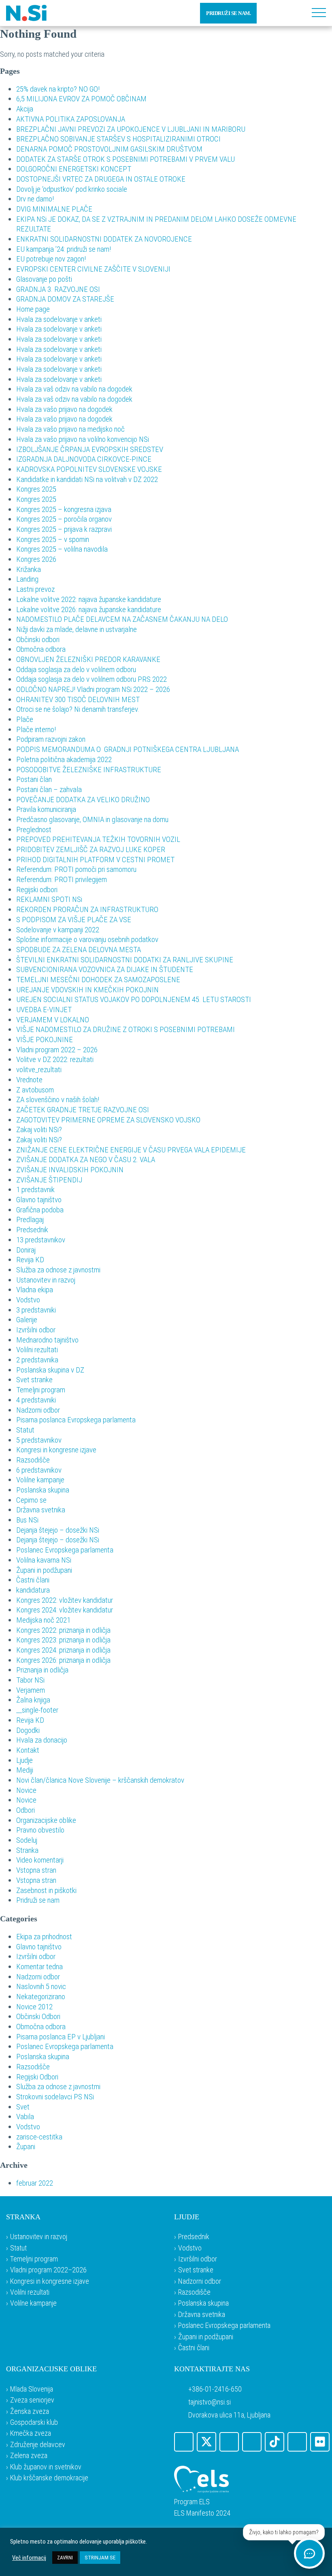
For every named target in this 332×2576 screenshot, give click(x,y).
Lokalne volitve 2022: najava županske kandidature (89, 599)
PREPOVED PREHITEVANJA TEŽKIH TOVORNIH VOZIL (98, 839)
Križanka (29, 569)
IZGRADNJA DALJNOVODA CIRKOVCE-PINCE (84, 459)
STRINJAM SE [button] (100, 2558)
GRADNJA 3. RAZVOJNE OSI (58, 289)
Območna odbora (41, 649)
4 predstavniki (36, 1400)
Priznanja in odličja (42, 1670)
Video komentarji (40, 1860)
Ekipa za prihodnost (44, 1937)
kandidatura (33, 1590)
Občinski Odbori (38, 2016)
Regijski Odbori (37, 2077)
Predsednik (32, 1230)
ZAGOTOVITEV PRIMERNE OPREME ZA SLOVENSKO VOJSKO (108, 1120)
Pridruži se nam (38, 1900)
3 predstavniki (36, 1310)
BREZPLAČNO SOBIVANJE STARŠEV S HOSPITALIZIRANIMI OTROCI (118, 139)
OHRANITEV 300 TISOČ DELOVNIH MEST (78, 699)
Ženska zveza (30, 2411)
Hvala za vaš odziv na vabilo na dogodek (74, 389)
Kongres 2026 (36, 559)
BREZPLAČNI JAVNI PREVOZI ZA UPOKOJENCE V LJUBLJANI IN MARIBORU (131, 129)
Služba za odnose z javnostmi (58, 1270)
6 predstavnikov (39, 1470)
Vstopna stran (36, 1870)
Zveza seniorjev (32, 2400)
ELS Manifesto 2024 (202, 2513)
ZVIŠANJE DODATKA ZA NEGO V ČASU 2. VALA (86, 1160)
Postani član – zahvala (49, 789)
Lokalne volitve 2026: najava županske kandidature (89, 609)
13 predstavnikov (41, 1240)
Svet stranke (34, 1380)
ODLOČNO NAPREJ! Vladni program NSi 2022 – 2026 (93, 689)
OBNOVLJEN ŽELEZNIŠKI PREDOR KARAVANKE (88, 659)
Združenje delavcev (38, 2444)
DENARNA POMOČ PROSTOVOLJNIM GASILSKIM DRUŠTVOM (109, 149)
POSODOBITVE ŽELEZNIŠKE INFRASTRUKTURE (89, 770)
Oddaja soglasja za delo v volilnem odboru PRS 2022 (92, 679)
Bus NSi (27, 1520)
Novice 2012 (34, 2007)
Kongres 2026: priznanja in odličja (63, 1660)
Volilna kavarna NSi (44, 1560)
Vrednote (29, 1080)
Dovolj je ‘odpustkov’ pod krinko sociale (72, 189)
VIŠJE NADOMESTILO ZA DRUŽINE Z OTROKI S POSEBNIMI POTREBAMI (126, 1029)
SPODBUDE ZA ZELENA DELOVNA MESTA (79, 950)
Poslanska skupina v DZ (50, 1370)
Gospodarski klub (34, 2422)
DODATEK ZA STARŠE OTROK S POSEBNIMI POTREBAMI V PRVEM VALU (126, 159)
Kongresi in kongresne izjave (56, 1450)
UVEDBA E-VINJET (44, 1010)
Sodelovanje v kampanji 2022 (58, 930)
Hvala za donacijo (42, 1740)
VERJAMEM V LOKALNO (53, 1020)
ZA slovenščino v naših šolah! (58, 1100)
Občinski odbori (38, 639)
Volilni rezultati (37, 1350)
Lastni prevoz (35, 589)
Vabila (25, 2117)
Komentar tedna (39, 1967)
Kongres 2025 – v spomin (53, 539)
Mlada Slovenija (32, 2389)
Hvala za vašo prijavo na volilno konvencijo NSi (83, 439)
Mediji (25, 1770)
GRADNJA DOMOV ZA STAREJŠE (65, 299)
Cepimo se (31, 1500)
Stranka (27, 1850)
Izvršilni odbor (36, 1330)
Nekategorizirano (41, 1997)
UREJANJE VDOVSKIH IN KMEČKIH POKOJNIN (87, 990)
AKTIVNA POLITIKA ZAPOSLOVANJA (71, 119)
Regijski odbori (37, 890)
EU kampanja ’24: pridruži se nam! (64, 249)
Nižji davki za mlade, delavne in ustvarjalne (77, 629)
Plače (25, 719)
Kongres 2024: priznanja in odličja (63, 1650)
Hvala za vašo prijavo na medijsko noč (70, 429)
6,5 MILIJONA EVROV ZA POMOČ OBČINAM (81, 99)
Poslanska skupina (43, 1490)
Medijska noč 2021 (43, 1620)
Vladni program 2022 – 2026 (57, 1050)
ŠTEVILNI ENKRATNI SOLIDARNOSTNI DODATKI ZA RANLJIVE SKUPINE (125, 960)
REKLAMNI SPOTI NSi (49, 899)
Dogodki (28, 1730)
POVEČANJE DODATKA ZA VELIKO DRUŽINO (83, 800)
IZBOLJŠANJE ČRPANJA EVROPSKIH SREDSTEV (90, 449)
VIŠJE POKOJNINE (45, 1040)
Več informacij (29, 2558)
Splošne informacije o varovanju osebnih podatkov (87, 939)
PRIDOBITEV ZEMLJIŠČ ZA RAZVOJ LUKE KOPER (91, 849)
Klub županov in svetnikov (46, 2467)
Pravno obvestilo (40, 1830)
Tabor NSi (30, 1680)
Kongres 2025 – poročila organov (64, 519)
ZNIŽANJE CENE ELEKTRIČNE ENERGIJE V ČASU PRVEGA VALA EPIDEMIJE (131, 1150)
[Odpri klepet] (309, 2553)
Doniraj (26, 1250)
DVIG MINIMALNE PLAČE (54, 209)
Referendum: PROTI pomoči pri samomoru (76, 869)
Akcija (25, 109)
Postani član (34, 779)
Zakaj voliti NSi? (39, 1130)
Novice (26, 1790)
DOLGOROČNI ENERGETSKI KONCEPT (74, 169)
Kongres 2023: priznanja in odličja (63, 1640)
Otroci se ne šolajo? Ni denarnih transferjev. (78, 709)
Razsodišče (33, 1460)
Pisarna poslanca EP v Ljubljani (61, 2037)
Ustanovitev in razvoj (46, 1280)
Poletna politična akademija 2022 (64, 759)
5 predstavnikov (39, 1440)
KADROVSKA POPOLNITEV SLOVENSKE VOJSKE (89, 469)
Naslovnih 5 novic (41, 1986)
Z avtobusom (35, 1090)
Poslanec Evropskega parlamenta (65, 1550)
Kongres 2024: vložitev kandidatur (65, 1610)
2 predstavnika (37, 1360)
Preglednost (34, 830)
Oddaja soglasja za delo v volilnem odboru (76, 669)
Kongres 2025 (36, 489)
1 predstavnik (35, 1189)
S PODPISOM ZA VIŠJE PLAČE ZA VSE (74, 920)
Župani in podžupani (44, 1570)
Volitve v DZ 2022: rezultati (55, 1059)
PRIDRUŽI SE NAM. (228, 13)
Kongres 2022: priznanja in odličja (63, 1630)
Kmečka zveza (31, 2433)
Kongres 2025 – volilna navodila (62, 549)
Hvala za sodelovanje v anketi (59, 319)
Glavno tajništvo (39, 1200)
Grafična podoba (40, 1210)
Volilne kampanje (40, 1480)
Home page (33, 309)
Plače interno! (36, 729)
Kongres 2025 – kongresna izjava (64, 509)
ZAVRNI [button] (65, 2558)
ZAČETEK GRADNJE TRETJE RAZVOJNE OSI (83, 1110)
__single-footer (37, 1710)
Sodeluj (27, 1840)
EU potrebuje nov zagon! (51, 259)
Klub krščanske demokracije (49, 2478)
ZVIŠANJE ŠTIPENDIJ (49, 1180)
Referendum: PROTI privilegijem (62, 879)
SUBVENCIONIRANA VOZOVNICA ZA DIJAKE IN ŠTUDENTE (105, 969)
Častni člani (33, 1580)
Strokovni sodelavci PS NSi (55, 2097)
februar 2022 (35, 2183)
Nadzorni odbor (38, 1410)
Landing (27, 579)
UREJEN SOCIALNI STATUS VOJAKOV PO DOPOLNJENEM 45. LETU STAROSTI (134, 999)
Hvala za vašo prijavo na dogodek (64, 409)
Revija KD (30, 1260)
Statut (25, 1430)
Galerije (27, 1320)
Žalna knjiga (33, 1700)
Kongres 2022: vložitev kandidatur (65, 1600)
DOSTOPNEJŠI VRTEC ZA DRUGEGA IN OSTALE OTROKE (101, 179)
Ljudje (24, 1760)
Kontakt (28, 1750)
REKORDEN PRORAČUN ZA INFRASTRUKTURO (87, 909)
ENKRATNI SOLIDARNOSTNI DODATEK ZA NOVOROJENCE (104, 239)
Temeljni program (41, 1390)
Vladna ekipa (35, 1290)
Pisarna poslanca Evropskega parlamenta (76, 1420)
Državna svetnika (41, 1510)
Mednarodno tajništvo (47, 1340)
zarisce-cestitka (39, 2137)
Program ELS (192, 2502)
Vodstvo (28, 1300)
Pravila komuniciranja (46, 809)
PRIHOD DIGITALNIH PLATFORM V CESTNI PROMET (95, 860)
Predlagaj (30, 1219)
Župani (26, 2147)
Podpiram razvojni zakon (51, 739)
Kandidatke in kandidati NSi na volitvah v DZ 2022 (87, 479)
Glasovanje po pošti (44, 279)
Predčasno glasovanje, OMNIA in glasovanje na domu (92, 819)
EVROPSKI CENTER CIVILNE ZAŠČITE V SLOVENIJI (93, 269)
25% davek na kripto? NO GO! (58, 89)
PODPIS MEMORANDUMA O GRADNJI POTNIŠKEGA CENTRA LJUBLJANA (128, 749)
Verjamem (31, 1690)
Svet (23, 2107)
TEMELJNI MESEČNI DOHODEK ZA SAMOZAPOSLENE (98, 980)
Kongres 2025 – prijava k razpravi (64, 529)
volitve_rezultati (39, 1070)
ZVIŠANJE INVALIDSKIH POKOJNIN (70, 1170)
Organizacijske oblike (46, 1820)
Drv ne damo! (35, 199)
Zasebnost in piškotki (46, 1890)
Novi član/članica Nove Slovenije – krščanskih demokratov (100, 1780)
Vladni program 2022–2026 (48, 2270)
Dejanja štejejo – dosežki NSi (58, 1530)
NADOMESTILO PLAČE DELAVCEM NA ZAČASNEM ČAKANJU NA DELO (122, 619)
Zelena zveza (29, 2455)
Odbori (26, 1810)
